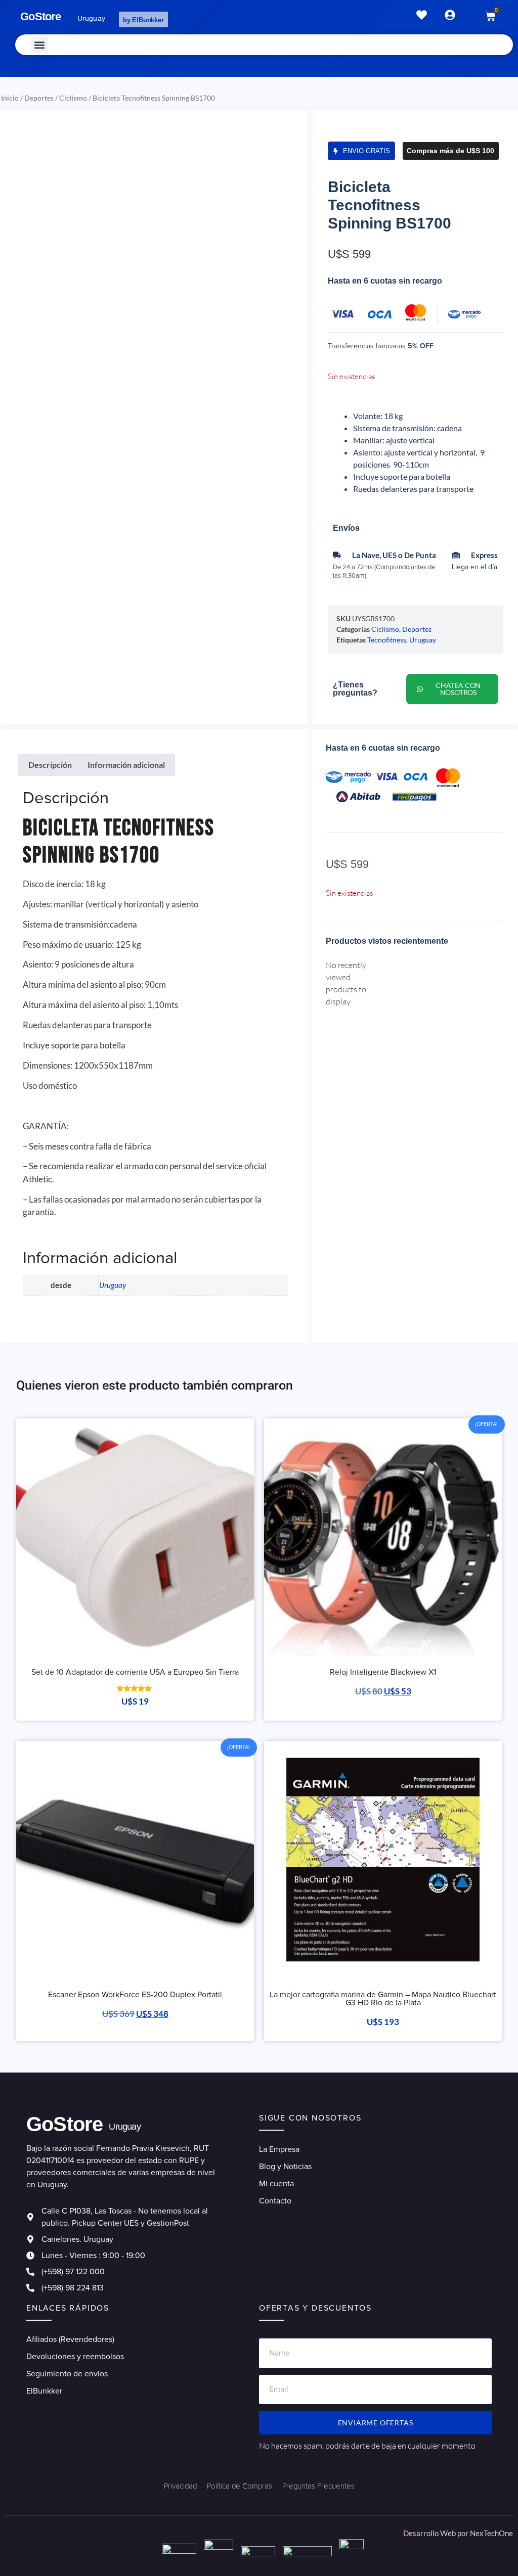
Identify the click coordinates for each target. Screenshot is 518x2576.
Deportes (39, 98)
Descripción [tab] (50, 765)
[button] (40, 45)
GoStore (40, 16)
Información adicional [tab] (126, 765)
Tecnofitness (387, 640)
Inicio (10, 98)
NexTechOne (491, 2533)
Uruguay (423, 640)
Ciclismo (73, 98)
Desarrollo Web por (437, 2533)
